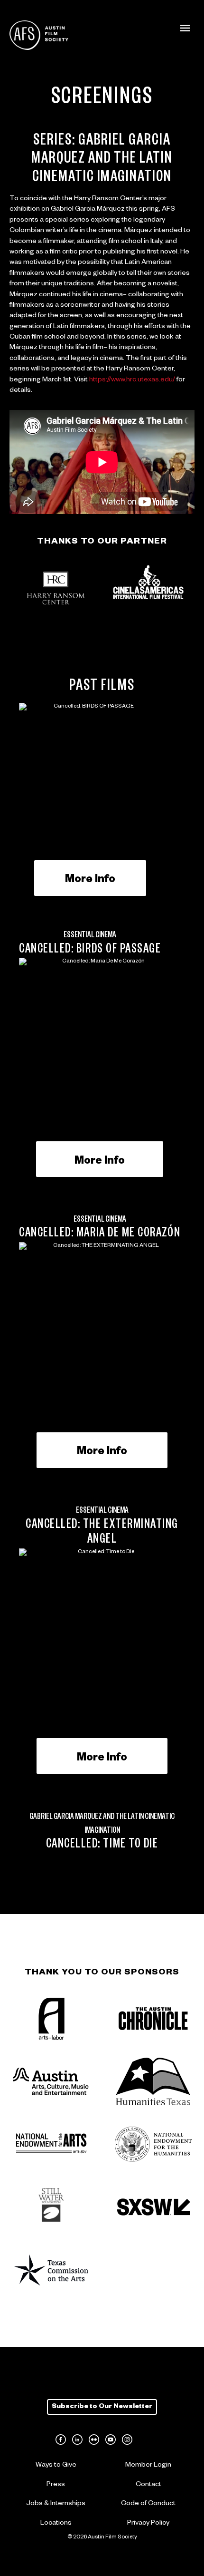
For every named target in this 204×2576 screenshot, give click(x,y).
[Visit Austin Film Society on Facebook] (61, 2440)
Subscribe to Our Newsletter (102, 2407)
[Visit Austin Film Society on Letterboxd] (144, 2440)
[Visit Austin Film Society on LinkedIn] (77, 2440)
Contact (148, 2485)
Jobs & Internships (56, 2504)
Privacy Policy (148, 2524)
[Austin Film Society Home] (39, 35)
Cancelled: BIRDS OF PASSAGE (90, 951)
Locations (56, 2524)
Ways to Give (56, 2466)
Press (56, 2485)
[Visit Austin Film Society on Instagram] (127, 2440)
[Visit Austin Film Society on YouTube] (111, 2440)
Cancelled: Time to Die (102, 1846)
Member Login (148, 2466)
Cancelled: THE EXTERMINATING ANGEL (102, 1533)
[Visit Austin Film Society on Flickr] (94, 2440)
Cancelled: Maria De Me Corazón (100, 1235)
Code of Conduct (148, 2504)
